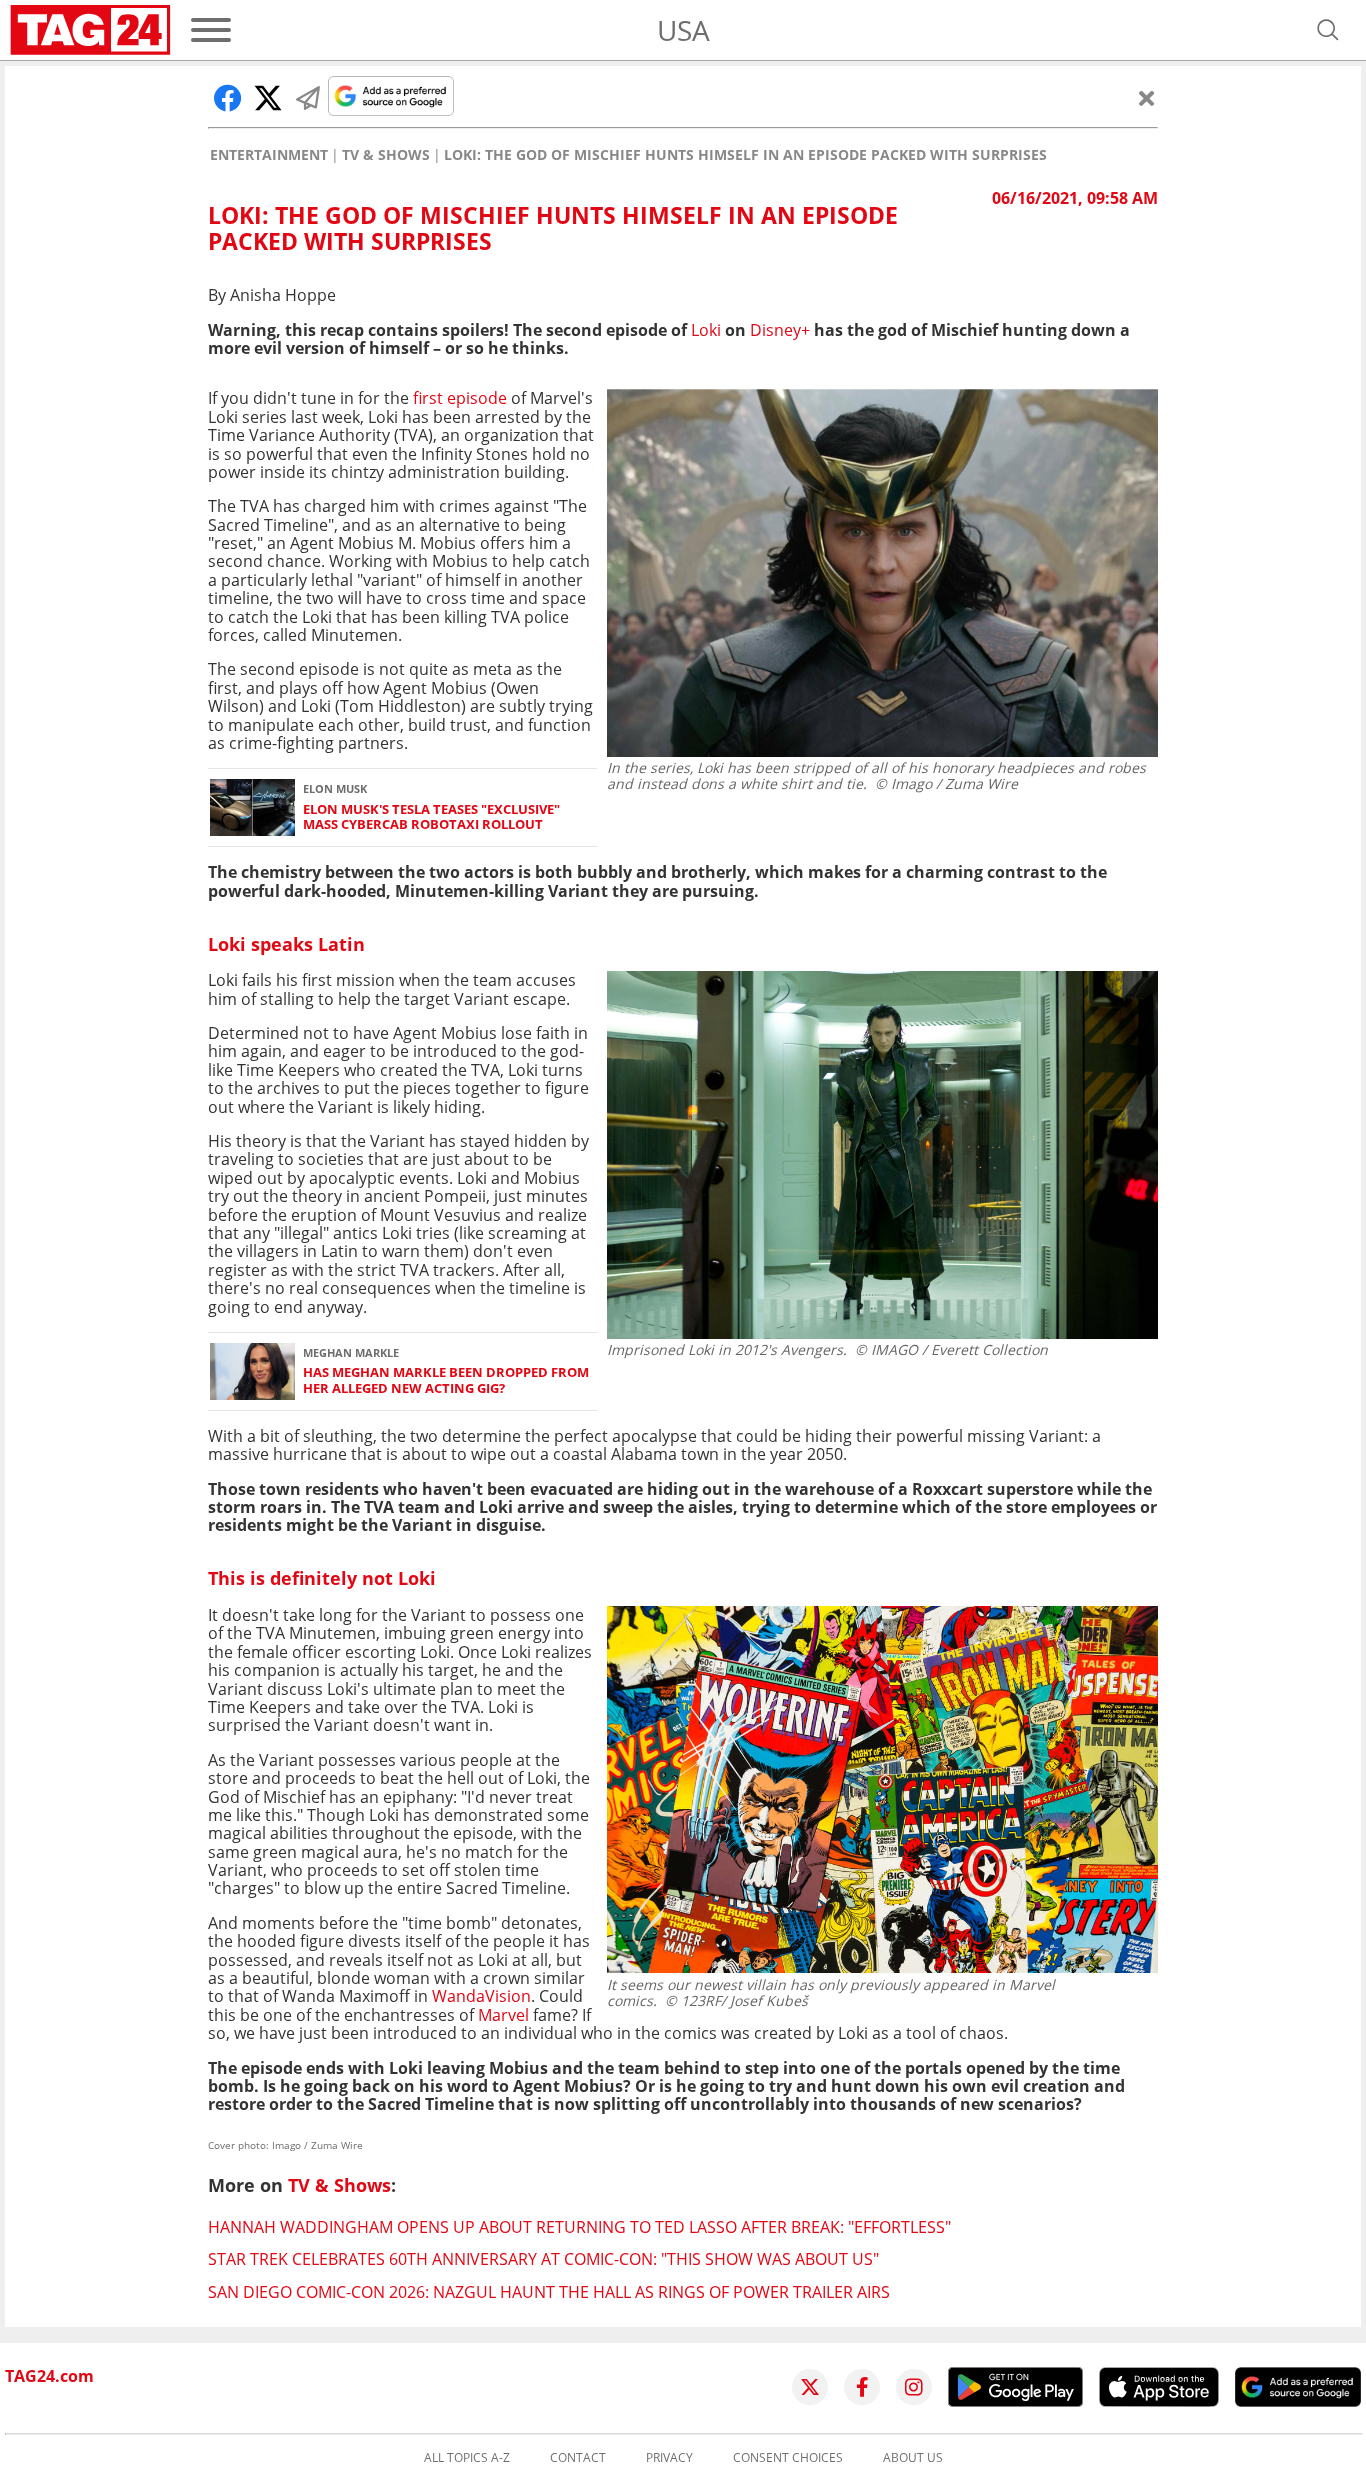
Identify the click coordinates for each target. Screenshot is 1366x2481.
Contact (578, 2458)
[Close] (1147, 98)
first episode (460, 398)
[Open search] (1328, 30)
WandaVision (481, 1996)
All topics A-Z (467, 2458)
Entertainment (269, 155)
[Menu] (211, 30)
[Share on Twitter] (268, 98)
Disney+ (780, 330)
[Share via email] (308, 98)
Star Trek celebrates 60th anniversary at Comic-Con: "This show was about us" (543, 2259)
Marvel (503, 2015)
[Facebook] (862, 2387)
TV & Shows (386, 155)
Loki (706, 330)
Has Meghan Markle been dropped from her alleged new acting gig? (446, 1380)
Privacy (669, 2458)
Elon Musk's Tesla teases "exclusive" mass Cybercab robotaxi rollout (431, 817)
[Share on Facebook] (228, 98)
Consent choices (788, 2458)
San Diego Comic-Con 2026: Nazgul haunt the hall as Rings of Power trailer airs (549, 2292)
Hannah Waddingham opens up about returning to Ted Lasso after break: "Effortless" (579, 2227)
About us (913, 2458)
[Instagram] (914, 2387)
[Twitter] (810, 2387)
